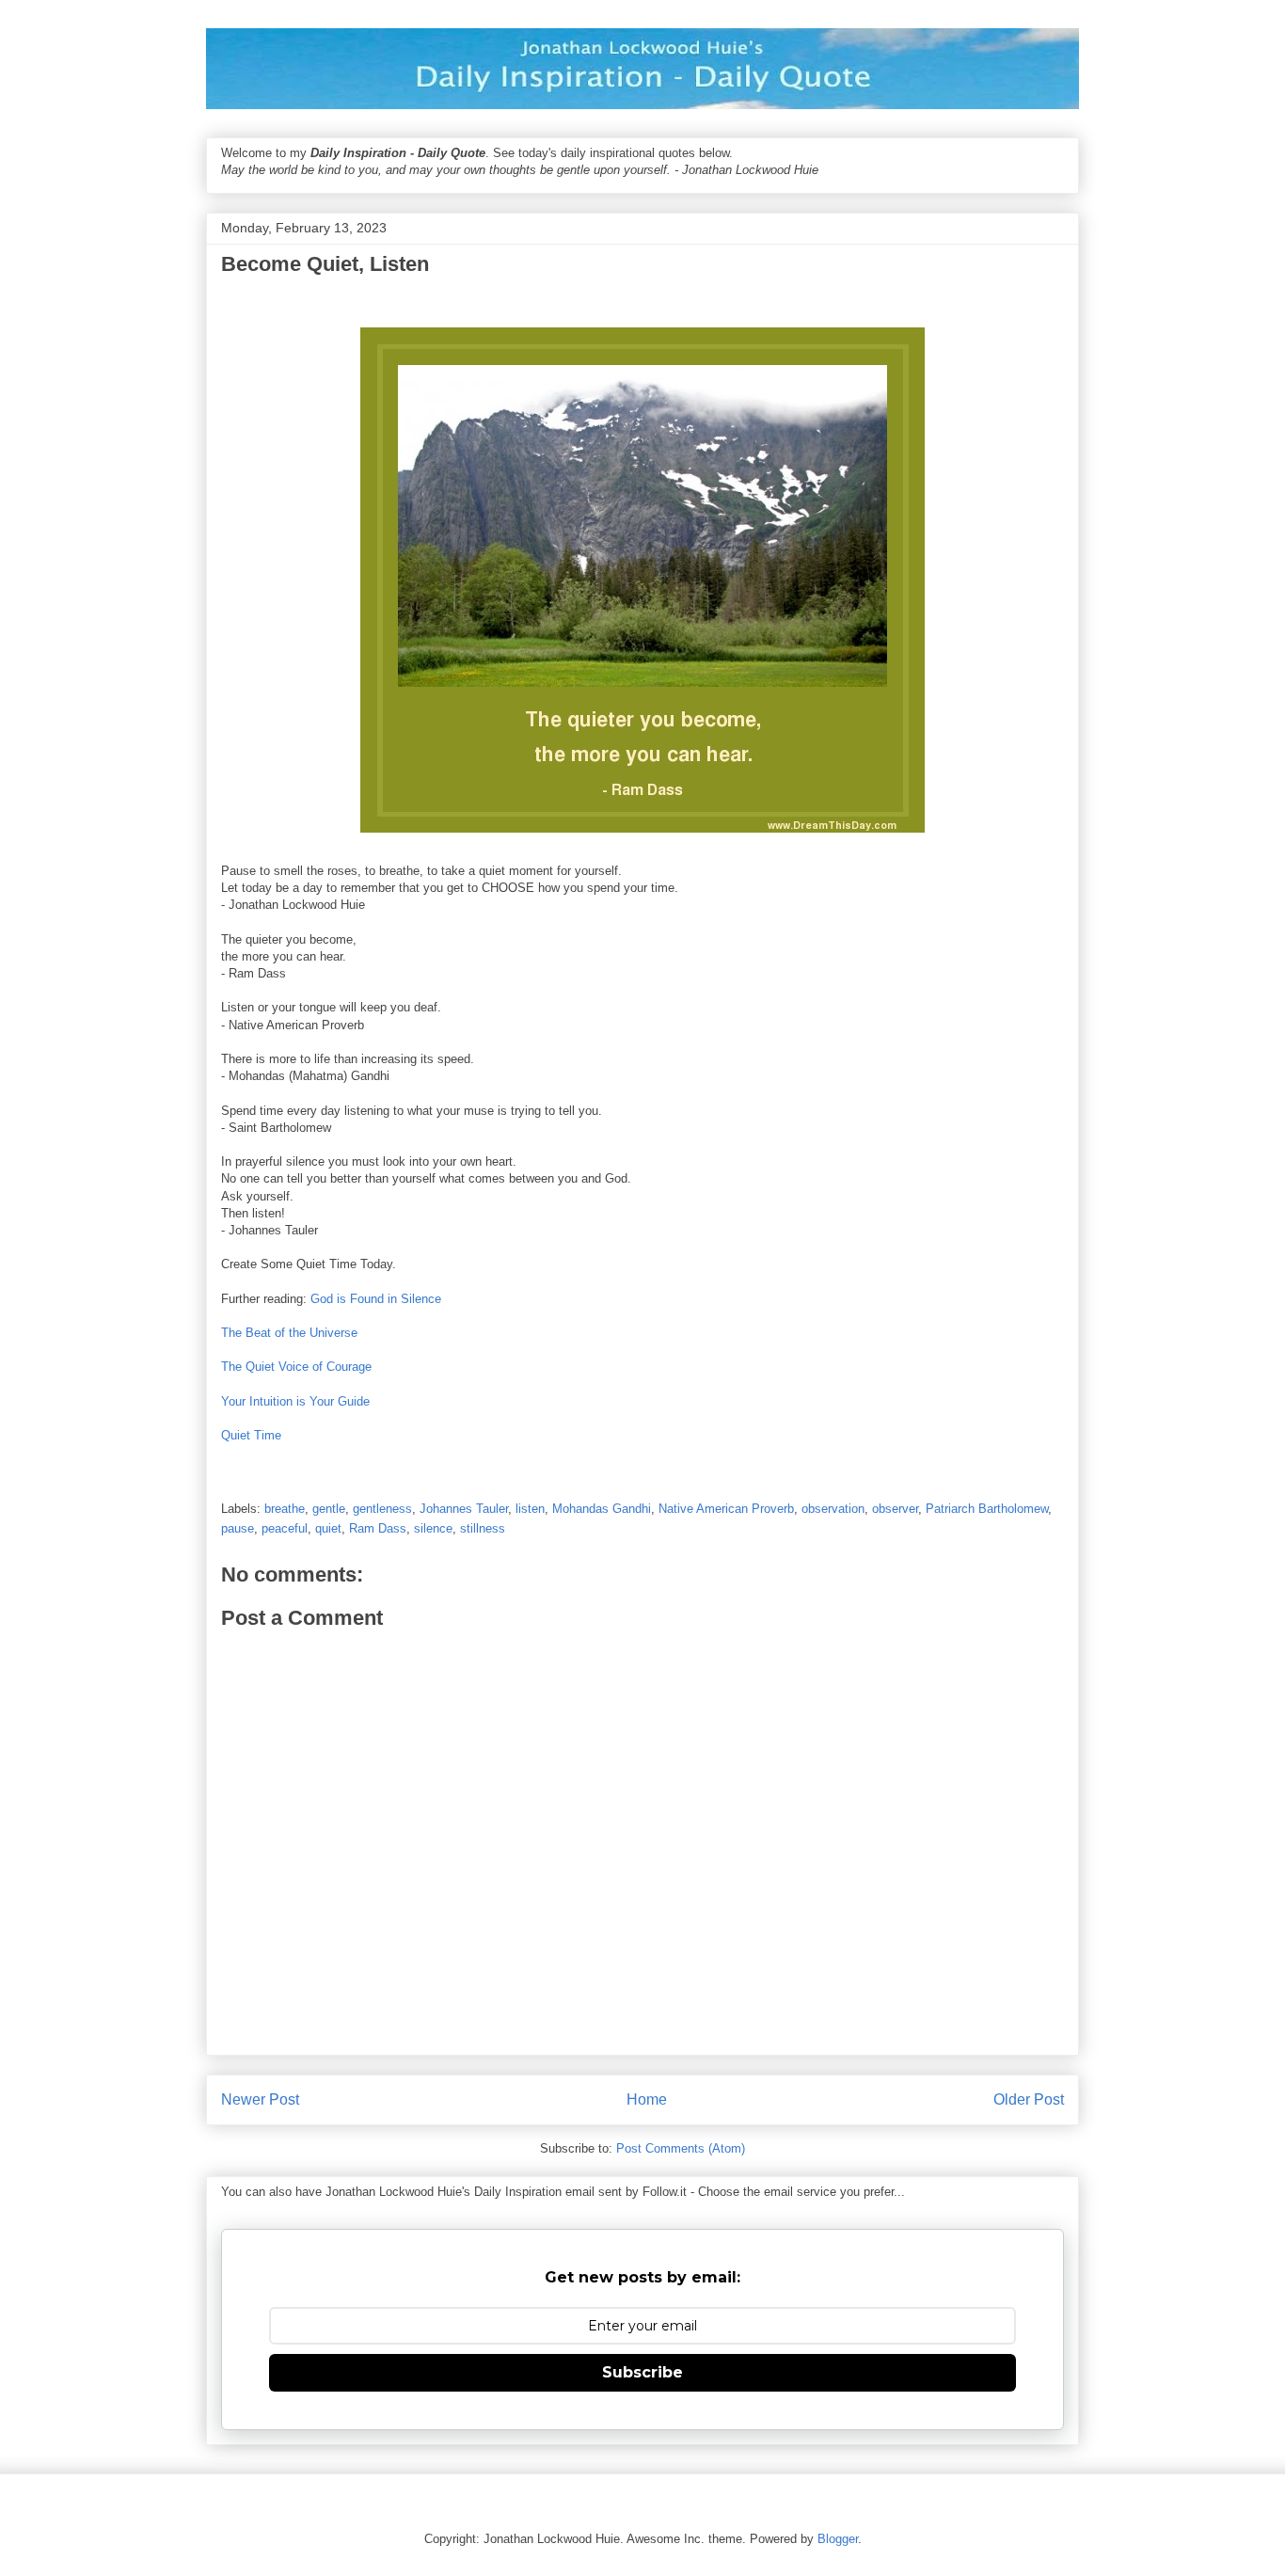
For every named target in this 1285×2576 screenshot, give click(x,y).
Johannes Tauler (464, 1509)
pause (238, 1528)
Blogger (838, 2539)
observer (895, 1509)
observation (833, 1509)
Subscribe (642, 2372)
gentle (329, 1509)
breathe (285, 1509)
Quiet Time (251, 1435)
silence (433, 1528)
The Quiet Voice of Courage (296, 1367)
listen (530, 1509)
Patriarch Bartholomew (987, 1509)
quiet (328, 1528)
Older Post (1029, 2099)
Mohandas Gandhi (602, 1509)
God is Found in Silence (376, 1299)
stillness (483, 1528)
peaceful (285, 1528)
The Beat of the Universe (289, 1333)
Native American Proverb (726, 1509)
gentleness (382, 1509)
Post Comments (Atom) (681, 2148)
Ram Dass (378, 1528)
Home (647, 2099)
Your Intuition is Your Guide (295, 1401)
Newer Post (260, 2099)
